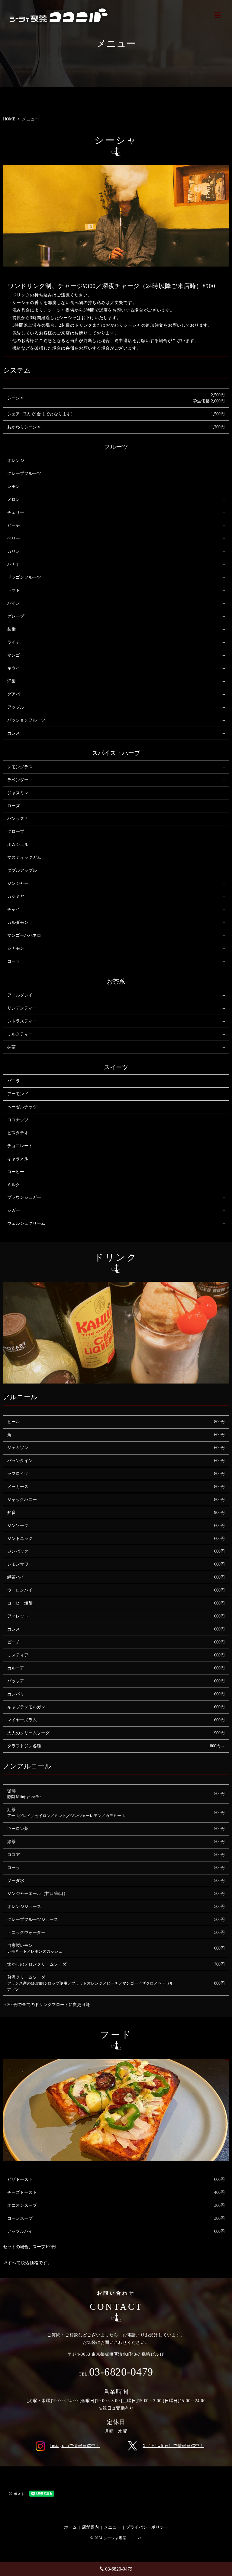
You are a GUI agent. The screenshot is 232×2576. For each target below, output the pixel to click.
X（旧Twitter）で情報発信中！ (173, 2446)
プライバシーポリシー (147, 2527)
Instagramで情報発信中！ (75, 2446)
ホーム (70, 2527)
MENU (217, 15)
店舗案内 (90, 2527)
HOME (9, 119)
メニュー (112, 2527)
